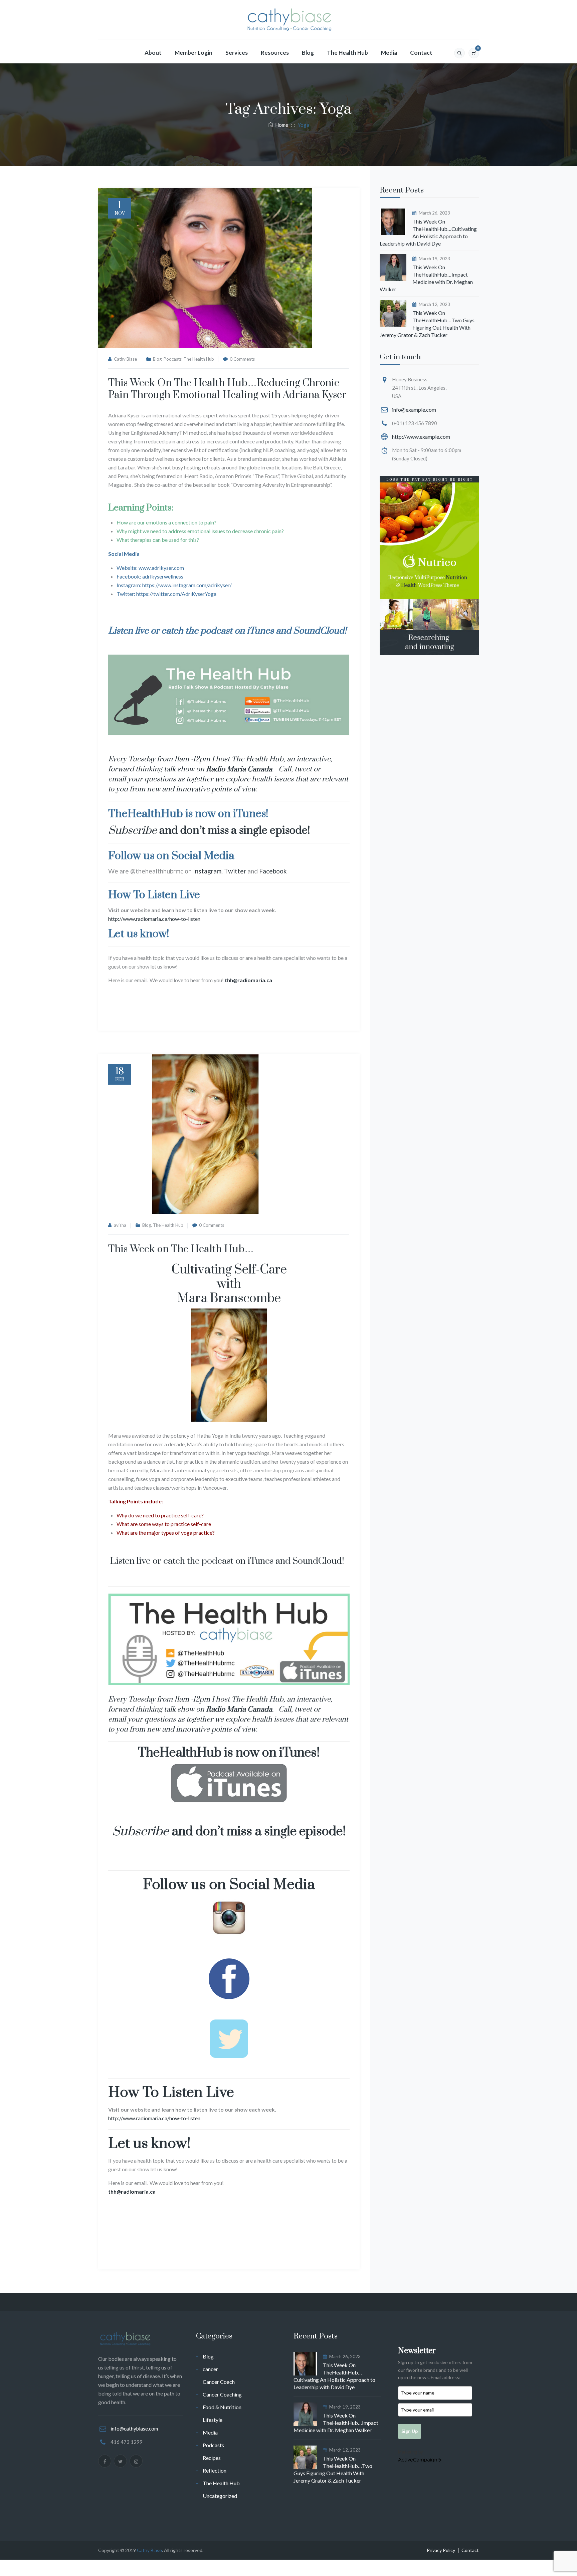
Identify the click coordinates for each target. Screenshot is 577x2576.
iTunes (260, 631)
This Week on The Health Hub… (181, 1249)
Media (389, 53)
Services (237, 53)
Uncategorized (220, 2496)
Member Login (194, 53)
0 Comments (242, 359)
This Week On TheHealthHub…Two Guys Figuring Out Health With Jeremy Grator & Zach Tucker (427, 324)
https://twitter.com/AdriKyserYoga (176, 594)
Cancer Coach (219, 2382)
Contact (421, 53)
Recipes (212, 2458)
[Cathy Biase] (288, 20)
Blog (308, 53)
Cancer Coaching (222, 2394)
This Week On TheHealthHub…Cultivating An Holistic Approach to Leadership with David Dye (428, 232)
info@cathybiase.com (134, 2429)
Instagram (207, 871)
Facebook (273, 871)
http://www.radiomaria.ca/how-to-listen (154, 919)
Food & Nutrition (222, 2407)
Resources (275, 53)
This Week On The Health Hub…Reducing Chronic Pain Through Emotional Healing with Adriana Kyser (227, 389)
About (153, 53)
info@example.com (414, 410)
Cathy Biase (125, 359)
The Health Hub (347, 53)
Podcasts (173, 359)
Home (281, 125)
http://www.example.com (421, 437)
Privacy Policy (441, 2550)
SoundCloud (319, 631)
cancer (210, 2369)
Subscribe (133, 831)
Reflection (215, 2470)
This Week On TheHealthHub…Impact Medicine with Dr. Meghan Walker (426, 278)
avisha (120, 1225)
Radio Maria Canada (239, 769)
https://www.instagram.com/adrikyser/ (187, 585)
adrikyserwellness (163, 576)
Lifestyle (213, 2420)
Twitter (235, 871)
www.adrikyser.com (161, 568)
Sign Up (410, 2431)
